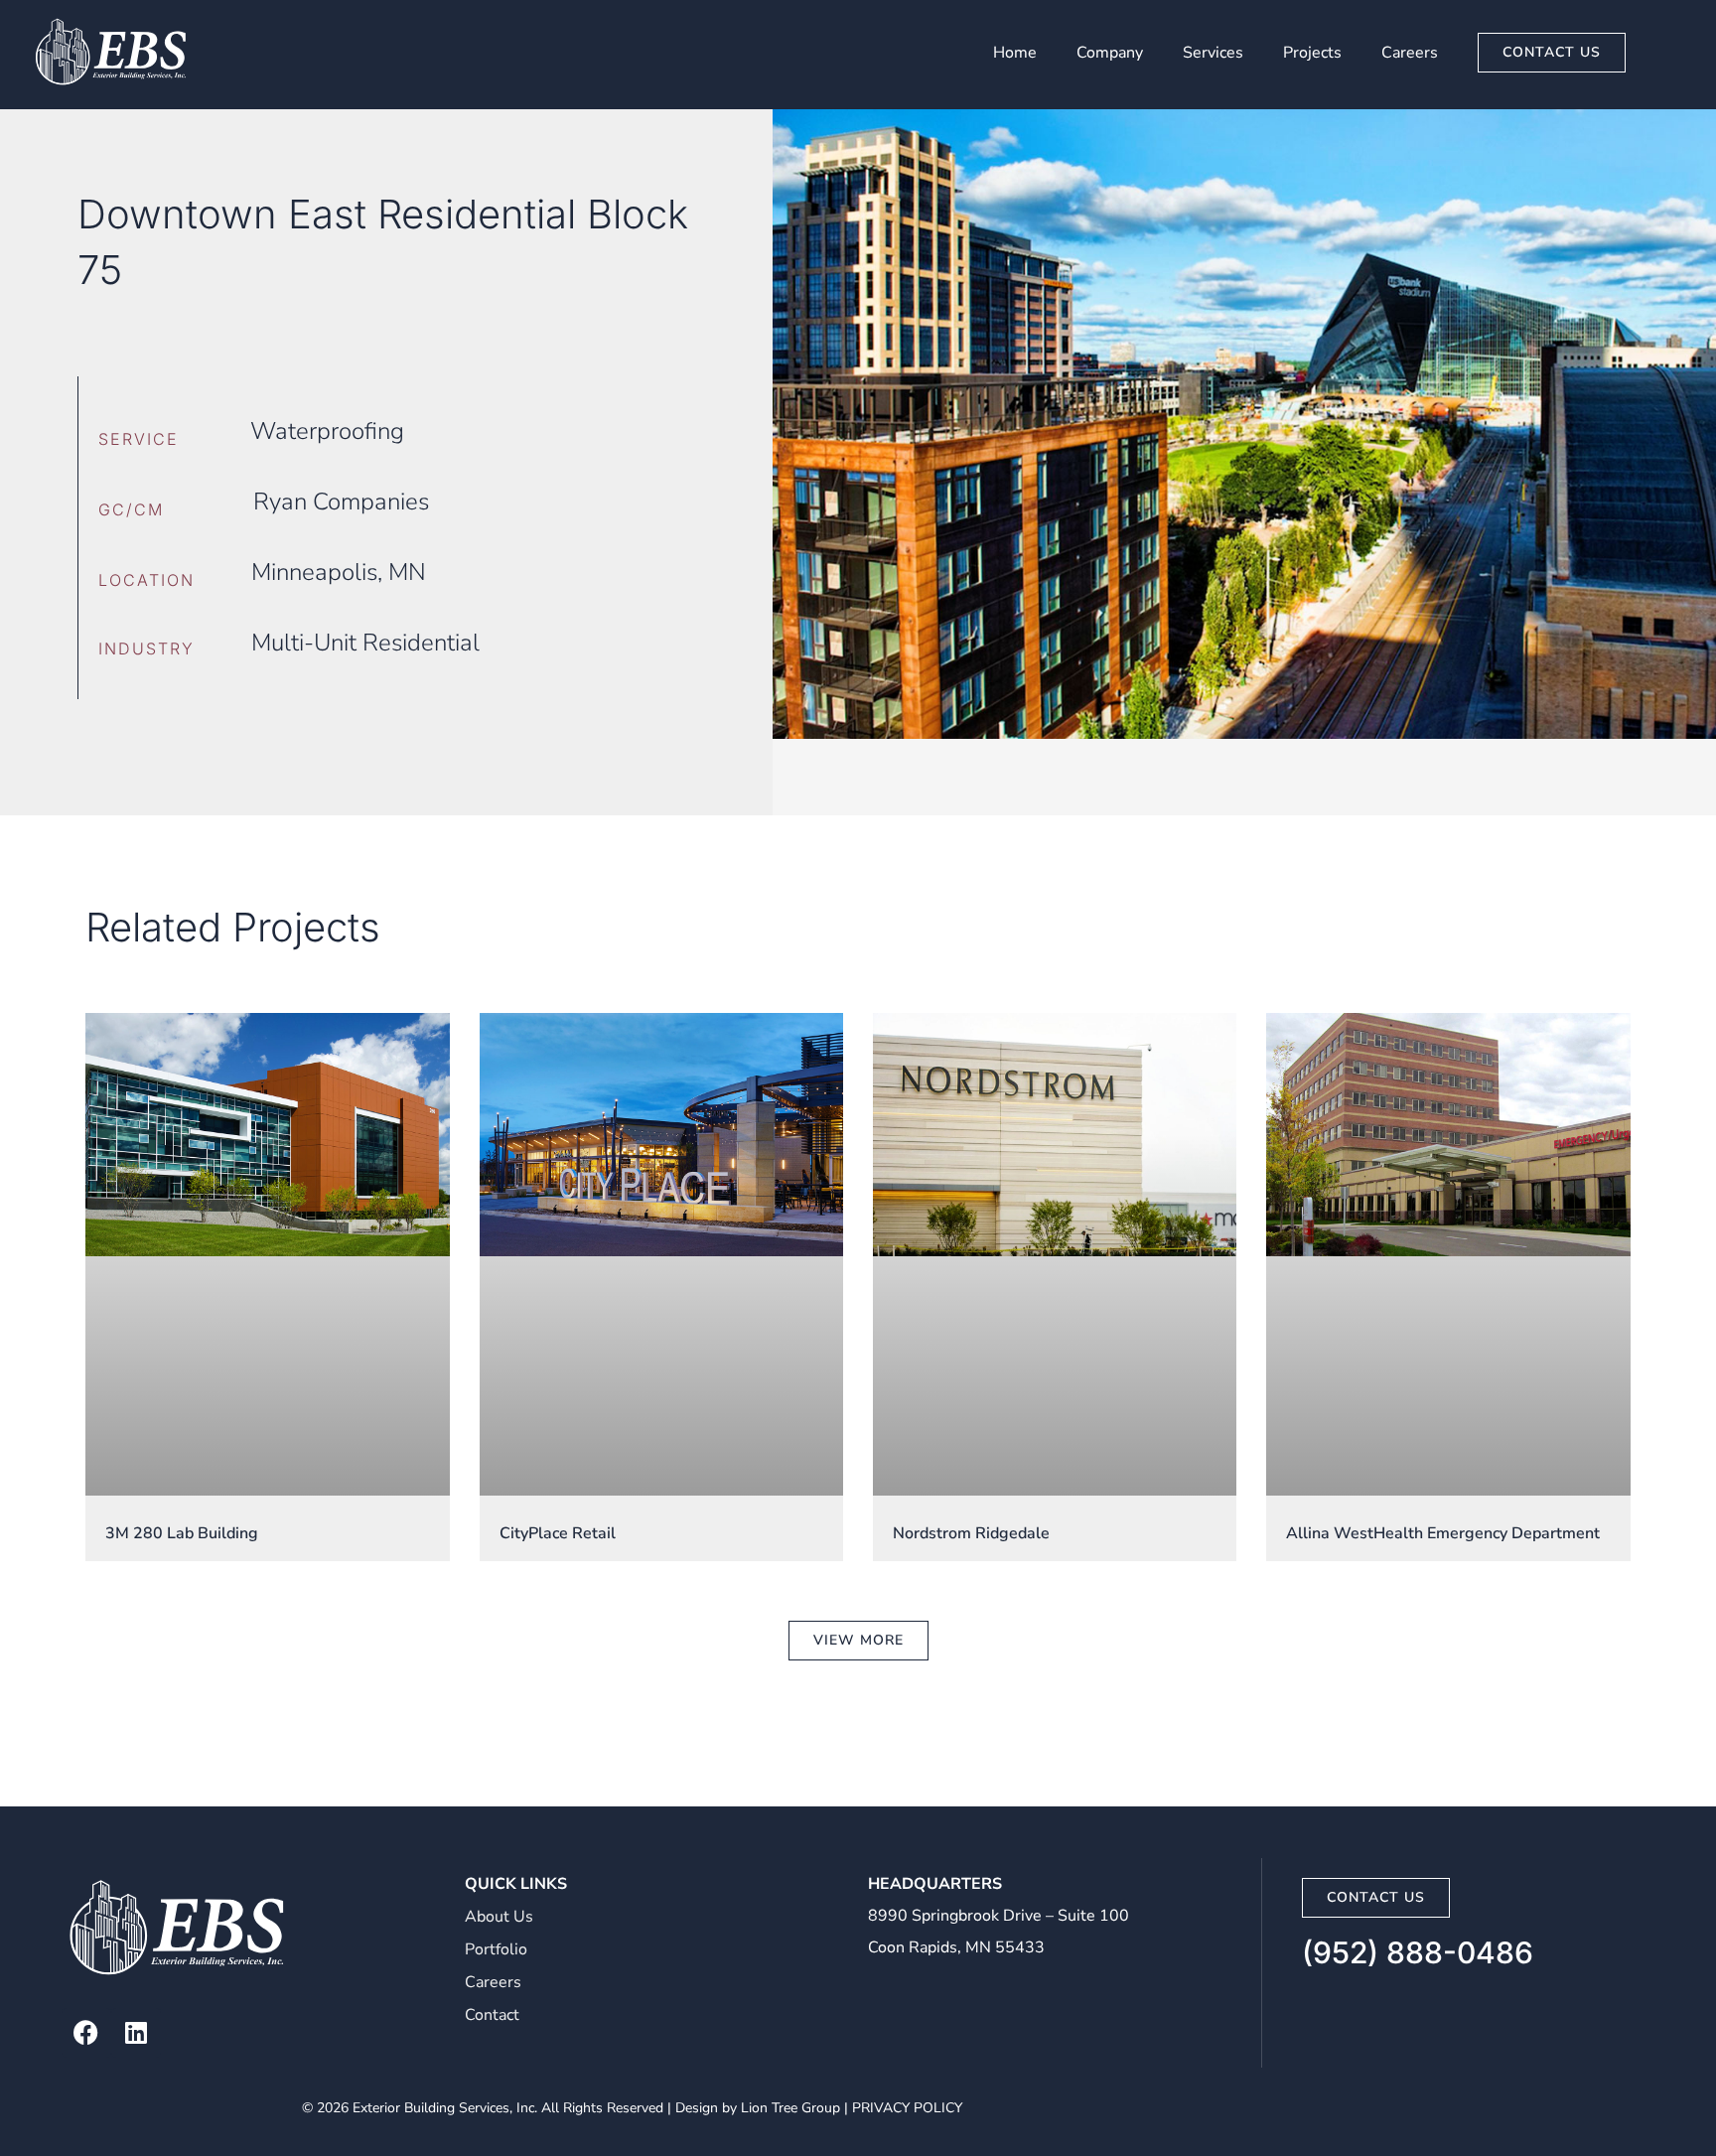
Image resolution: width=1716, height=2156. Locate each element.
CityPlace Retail (558, 1533)
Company (1110, 53)
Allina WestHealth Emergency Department (1443, 1533)
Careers (1410, 53)
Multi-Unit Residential (365, 643)
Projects (1312, 53)
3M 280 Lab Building (182, 1533)
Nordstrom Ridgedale (971, 1533)
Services (1213, 53)
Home (1015, 53)
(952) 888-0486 (1418, 1952)
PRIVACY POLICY (907, 2108)
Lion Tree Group (790, 2108)
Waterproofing (327, 431)
